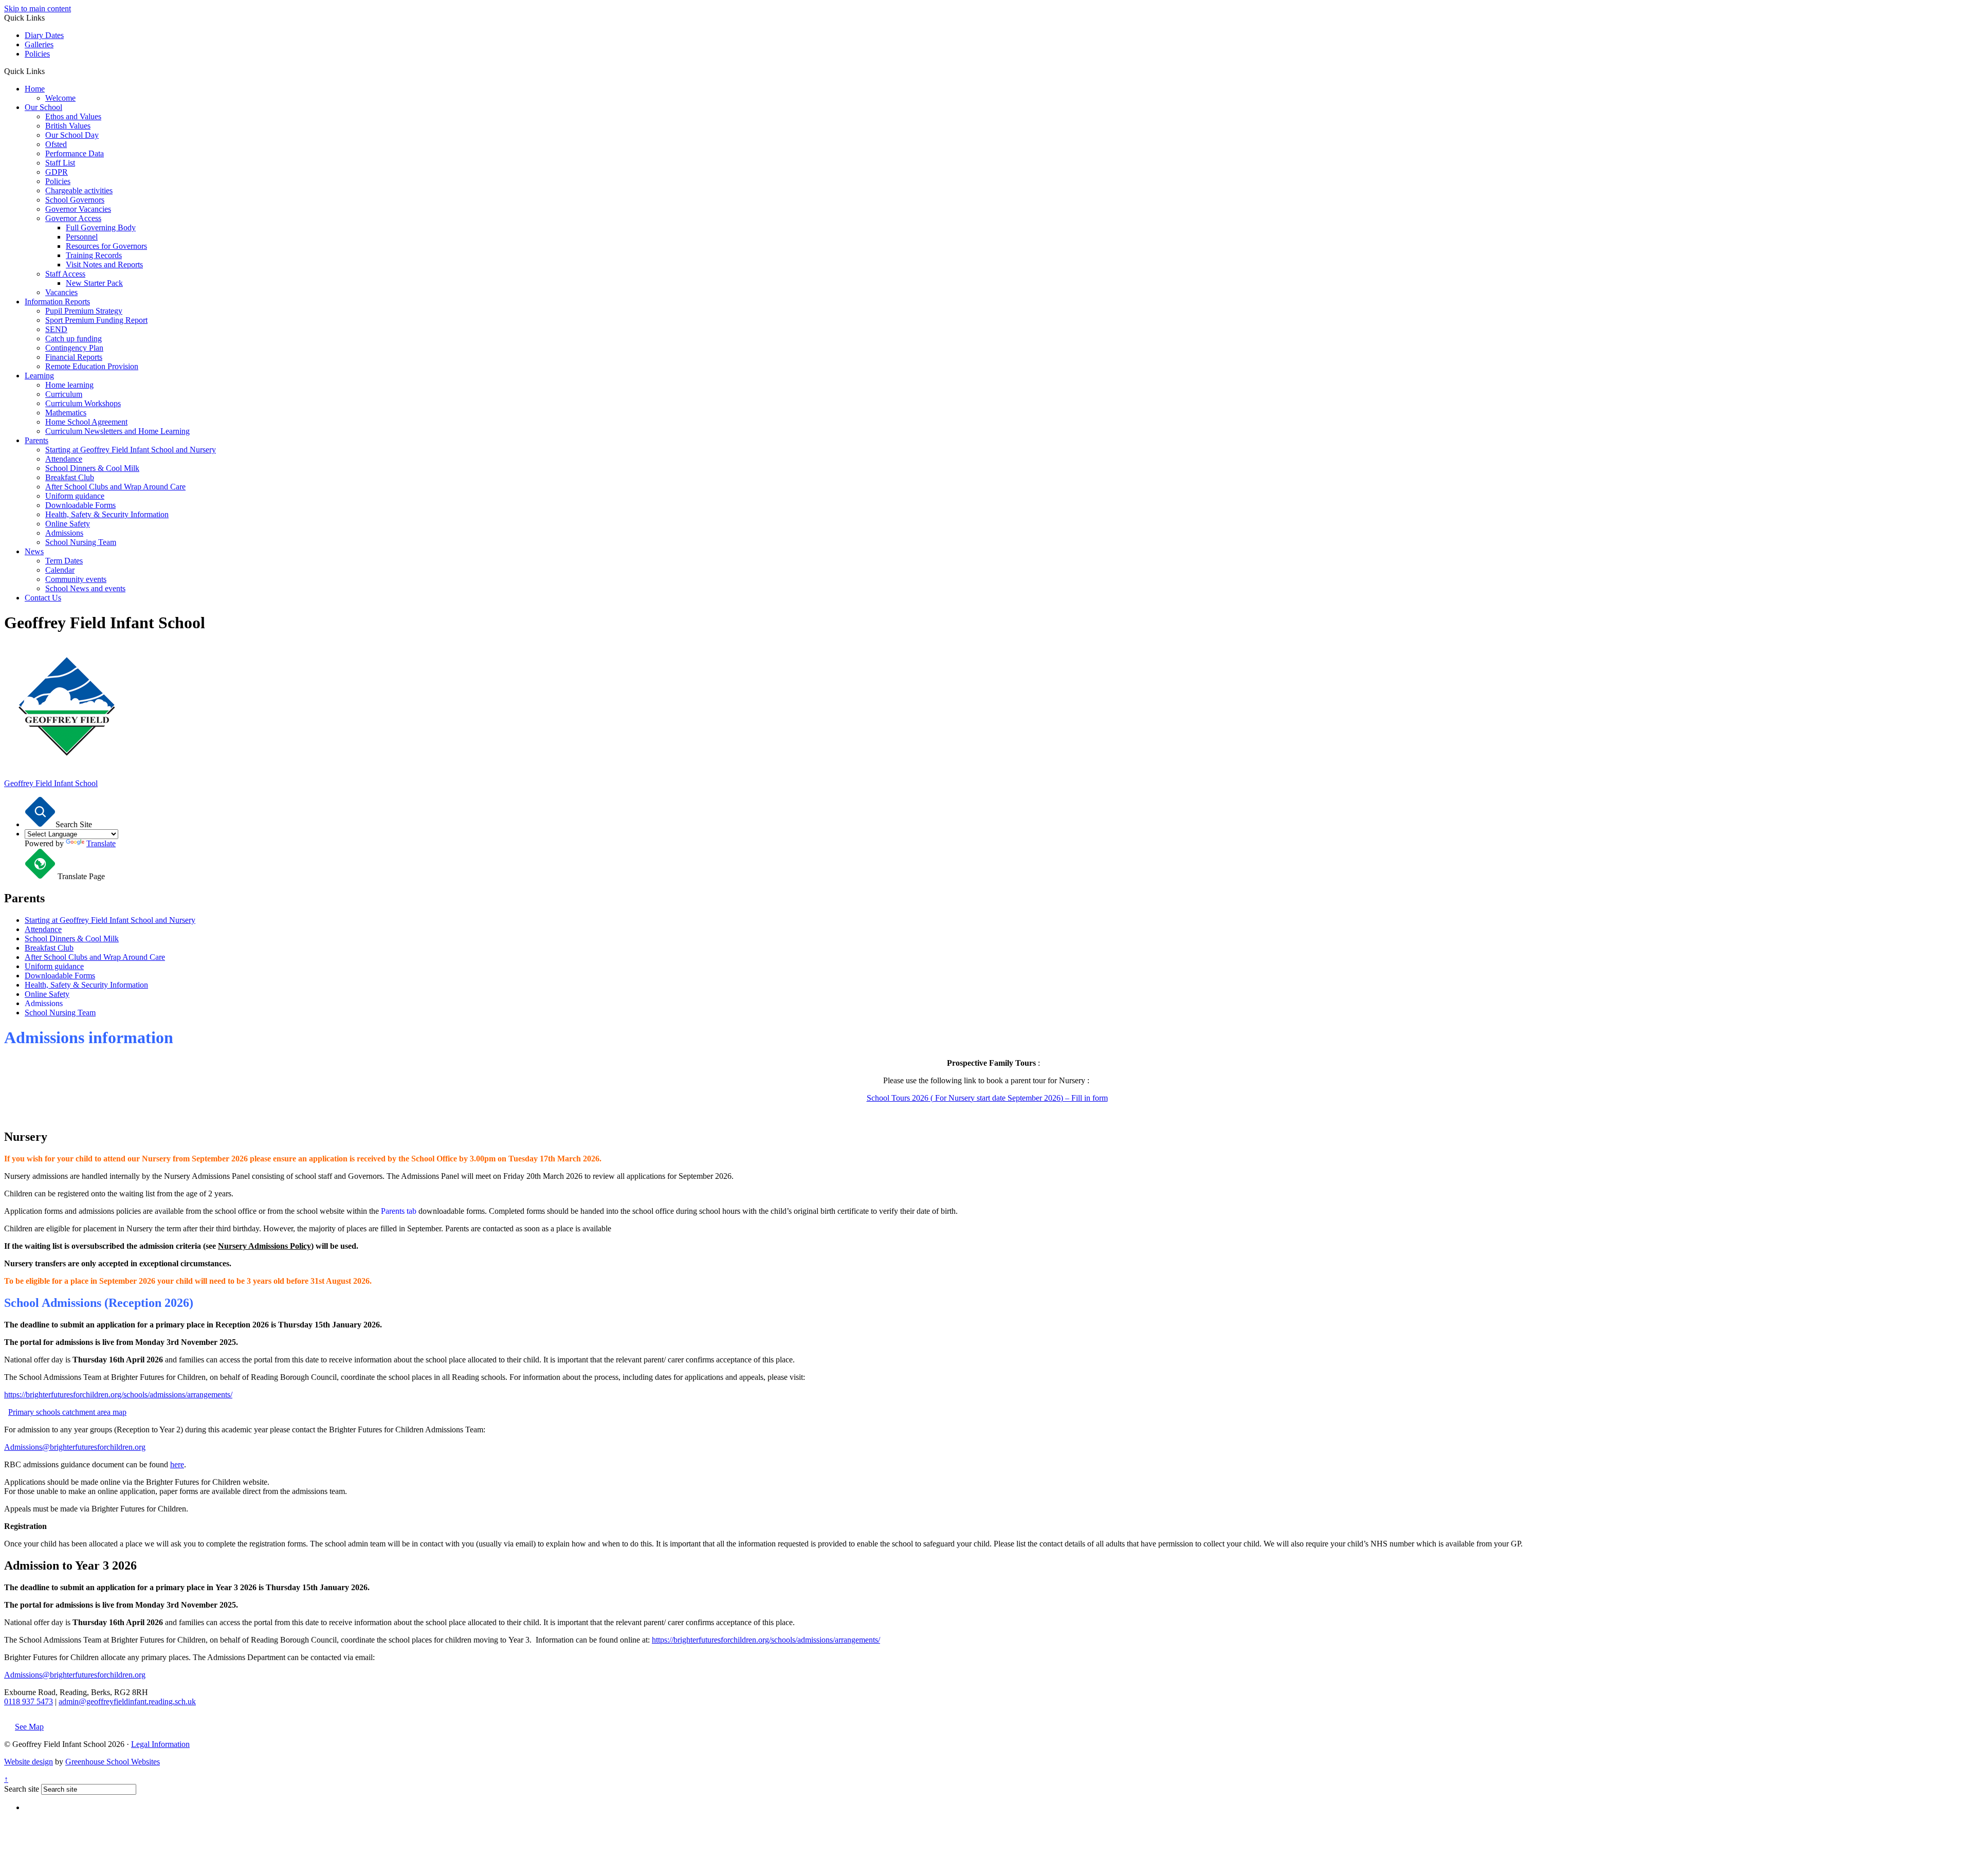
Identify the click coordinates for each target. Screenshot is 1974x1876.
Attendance (64, 459)
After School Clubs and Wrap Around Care (115, 487)
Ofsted (56, 144)
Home (35, 89)
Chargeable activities (79, 190)
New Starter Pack (94, 283)
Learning (39, 376)
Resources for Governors (106, 246)
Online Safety (68, 524)
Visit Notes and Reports (104, 265)
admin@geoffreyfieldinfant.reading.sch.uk (127, 1701)
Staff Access (65, 274)
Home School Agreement (86, 422)
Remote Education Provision (92, 366)
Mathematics (66, 413)
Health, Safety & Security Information (107, 514)
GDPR (57, 172)
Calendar (60, 570)
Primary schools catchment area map (67, 1412)
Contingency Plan (74, 348)
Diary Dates (44, 35)
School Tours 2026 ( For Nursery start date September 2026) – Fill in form (987, 1098)
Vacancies (61, 292)
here (177, 1464)
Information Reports (57, 302)
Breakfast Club (70, 477)
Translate (101, 843)
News (34, 551)
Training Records (94, 255)
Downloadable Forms (80, 505)
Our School (43, 107)
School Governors (75, 200)
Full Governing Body (101, 227)
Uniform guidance (75, 496)
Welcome (60, 98)
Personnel (82, 237)
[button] (49, 71)
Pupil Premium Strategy (84, 311)
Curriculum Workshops (83, 403)
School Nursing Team (81, 542)
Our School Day (72, 135)
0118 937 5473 (29, 1701)
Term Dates (64, 561)
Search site (22, 1789)
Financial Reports (74, 357)
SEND (56, 329)
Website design (29, 1762)
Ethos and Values (73, 116)
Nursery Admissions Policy (264, 1246)
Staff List (60, 163)
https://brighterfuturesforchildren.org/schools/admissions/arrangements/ (118, 1395)
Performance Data (75, 153)
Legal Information (160, 1744)
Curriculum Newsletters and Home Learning (117, 431)
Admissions (64, 533)
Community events (76, 579)
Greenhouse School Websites (113, 1762)
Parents (36, 440)
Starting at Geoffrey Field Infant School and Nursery (131, 450)
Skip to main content (38, 8)
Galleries (39, 44)
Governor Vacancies (78, 209)
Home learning (69, 385)
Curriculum (64, 394)
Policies (37, 54)
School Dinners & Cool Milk (92, 468)
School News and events (85, 588)
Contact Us (43, 598)
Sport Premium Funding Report (96, 320)
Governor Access (73, 218)
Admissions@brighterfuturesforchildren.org (75, 1447)
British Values (68, 126)
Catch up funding (74, 339)
